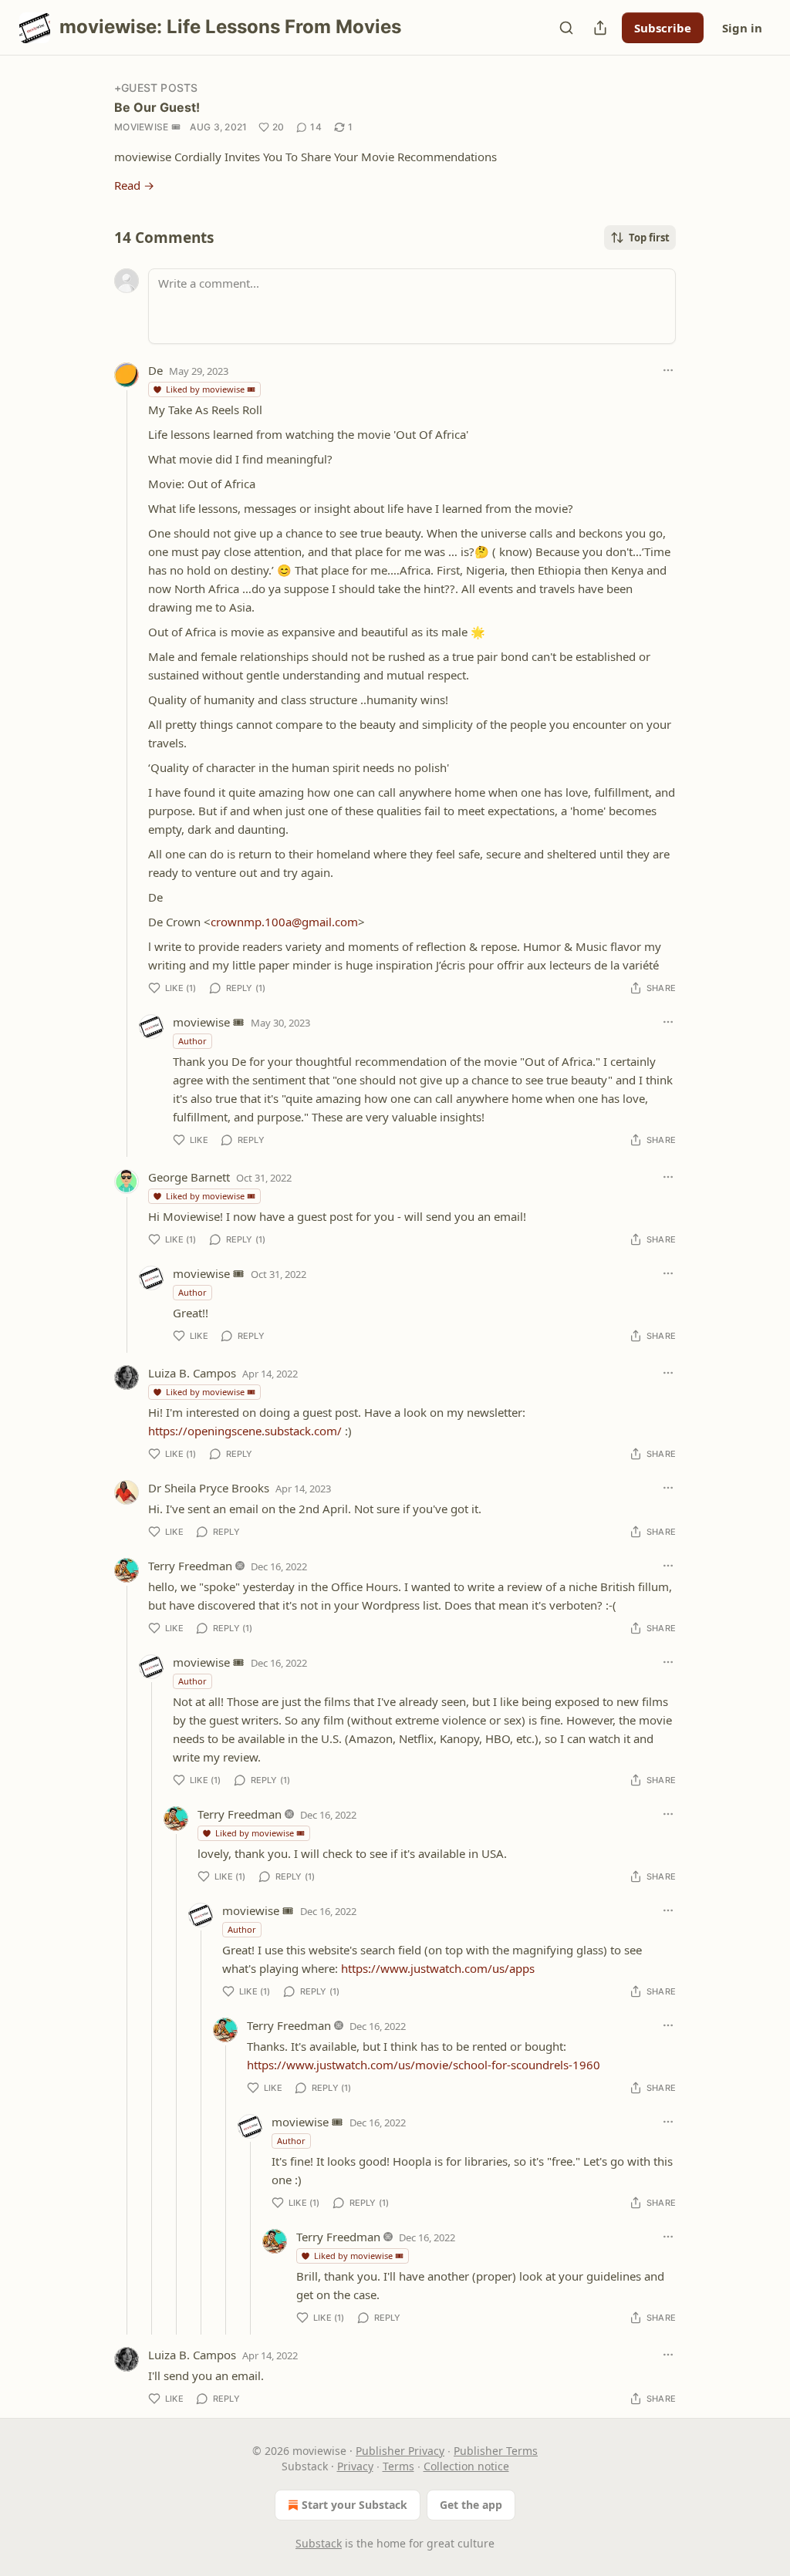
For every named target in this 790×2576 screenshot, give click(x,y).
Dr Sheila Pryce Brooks (209, 1488)
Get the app (471, 2505)
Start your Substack (354, 2505)
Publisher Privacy (400, 2451)
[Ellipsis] (668, 370)
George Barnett (189, 1177)
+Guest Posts (156, 88)
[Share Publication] (600, 28)
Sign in (742, 28)
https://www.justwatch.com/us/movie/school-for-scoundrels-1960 (424, 2065)
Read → (134, 185)
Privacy (355, 2466)
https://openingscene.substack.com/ (245, 1431)
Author (192, 1041)
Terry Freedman (190, 1566)
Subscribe (663, 28)
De (155, 370)
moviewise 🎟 (147, 127)
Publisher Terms (496, 2451)
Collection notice (466, 2466)
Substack (319, 2543)
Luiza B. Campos (192, 1373)
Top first (649, 238)
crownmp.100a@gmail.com (284, 922)
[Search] (566, 28)
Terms (398, 2466)
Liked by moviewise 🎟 (211, 389)
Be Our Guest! (157, 107)
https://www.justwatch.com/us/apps (438, 1968)
